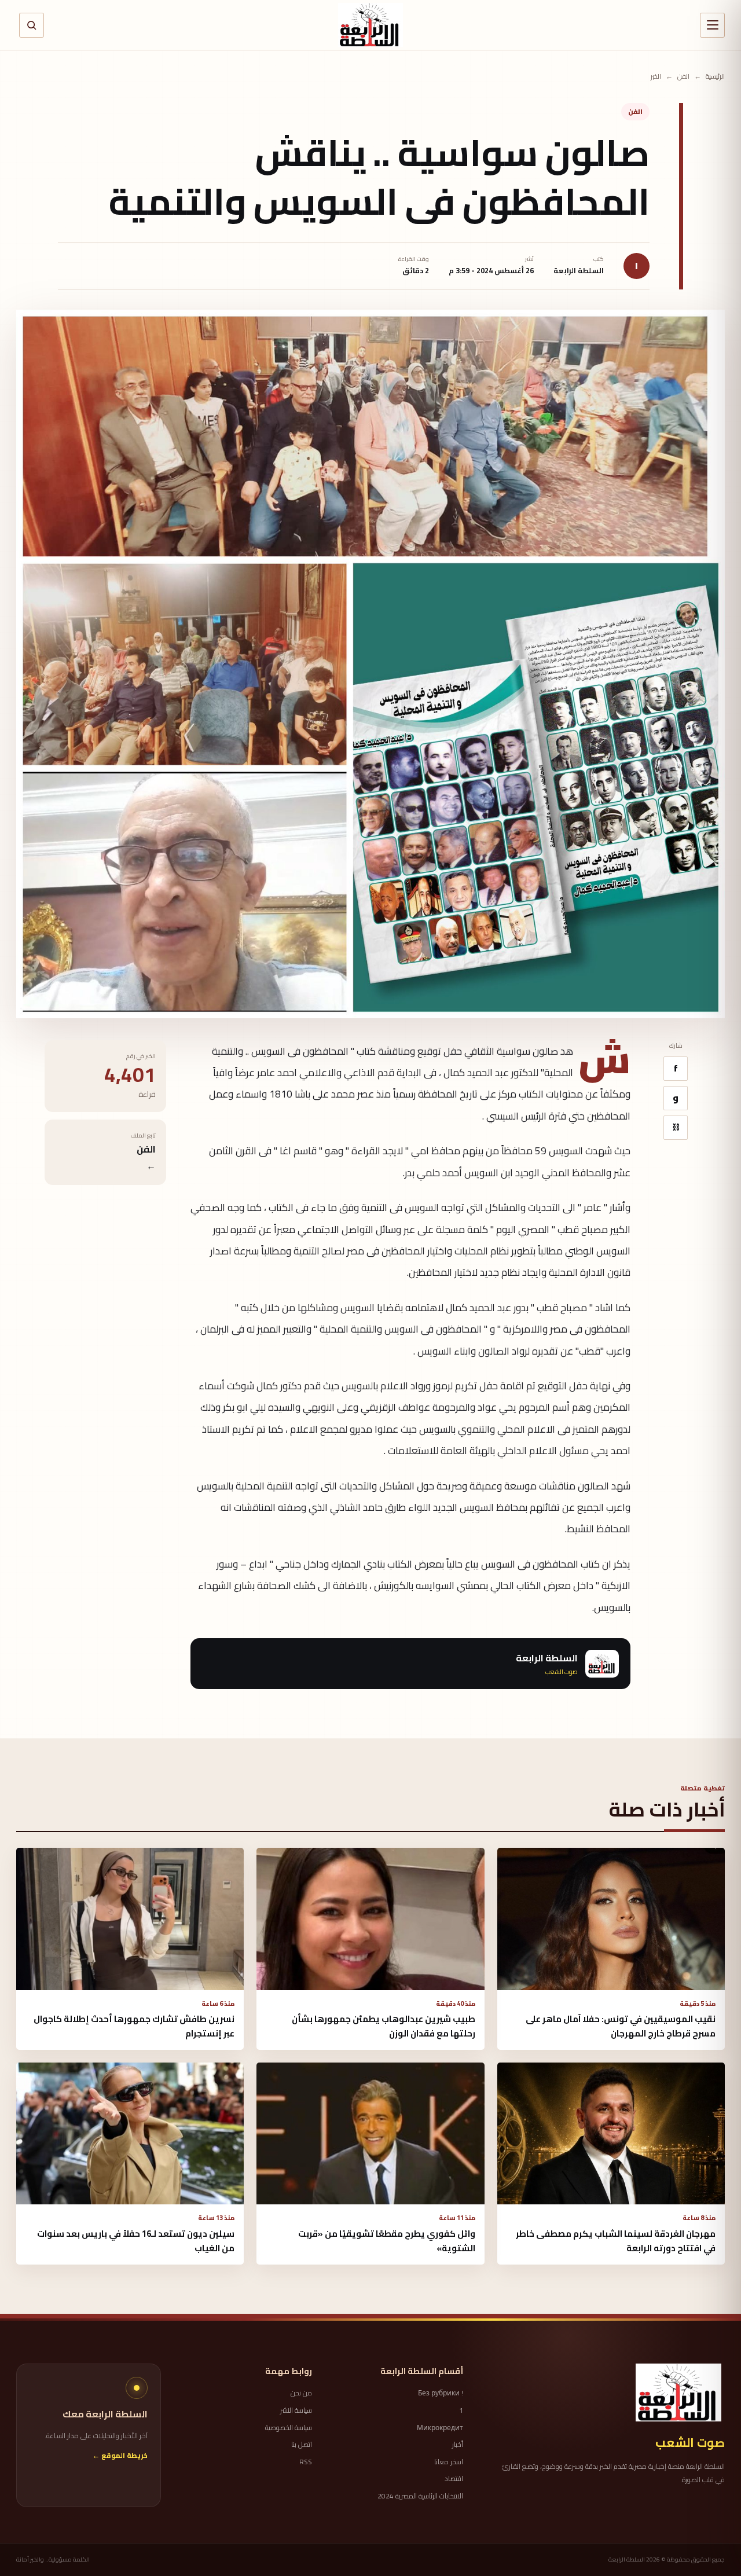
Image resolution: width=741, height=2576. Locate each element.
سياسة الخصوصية (289, 2428)
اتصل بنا (302, 2445)
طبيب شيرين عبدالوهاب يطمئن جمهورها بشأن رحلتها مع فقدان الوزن (384, 2026)
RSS (306, 2462)
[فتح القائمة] (712, 25)
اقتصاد (454, 2479)
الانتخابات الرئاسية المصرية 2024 (420, 2496)
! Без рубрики (441, 2393)
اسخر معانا (449, 2462)
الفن (683, 77)
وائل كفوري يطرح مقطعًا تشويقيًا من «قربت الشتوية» (387, 2241)
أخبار (458, 2445)
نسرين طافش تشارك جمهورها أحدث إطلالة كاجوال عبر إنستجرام (134, 2026)
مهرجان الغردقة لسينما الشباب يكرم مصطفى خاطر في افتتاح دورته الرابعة (616, 2241)
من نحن (301, 2393)
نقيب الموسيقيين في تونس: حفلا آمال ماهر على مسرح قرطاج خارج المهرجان (621, 2026)
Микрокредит (440, 2428)
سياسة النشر (296, 2410)
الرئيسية (715, 77)
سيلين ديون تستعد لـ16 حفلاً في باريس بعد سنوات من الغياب (136, 2241)
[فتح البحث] (32, 25)
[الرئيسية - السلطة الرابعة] (370, 25)
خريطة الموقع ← (120, 2456)
